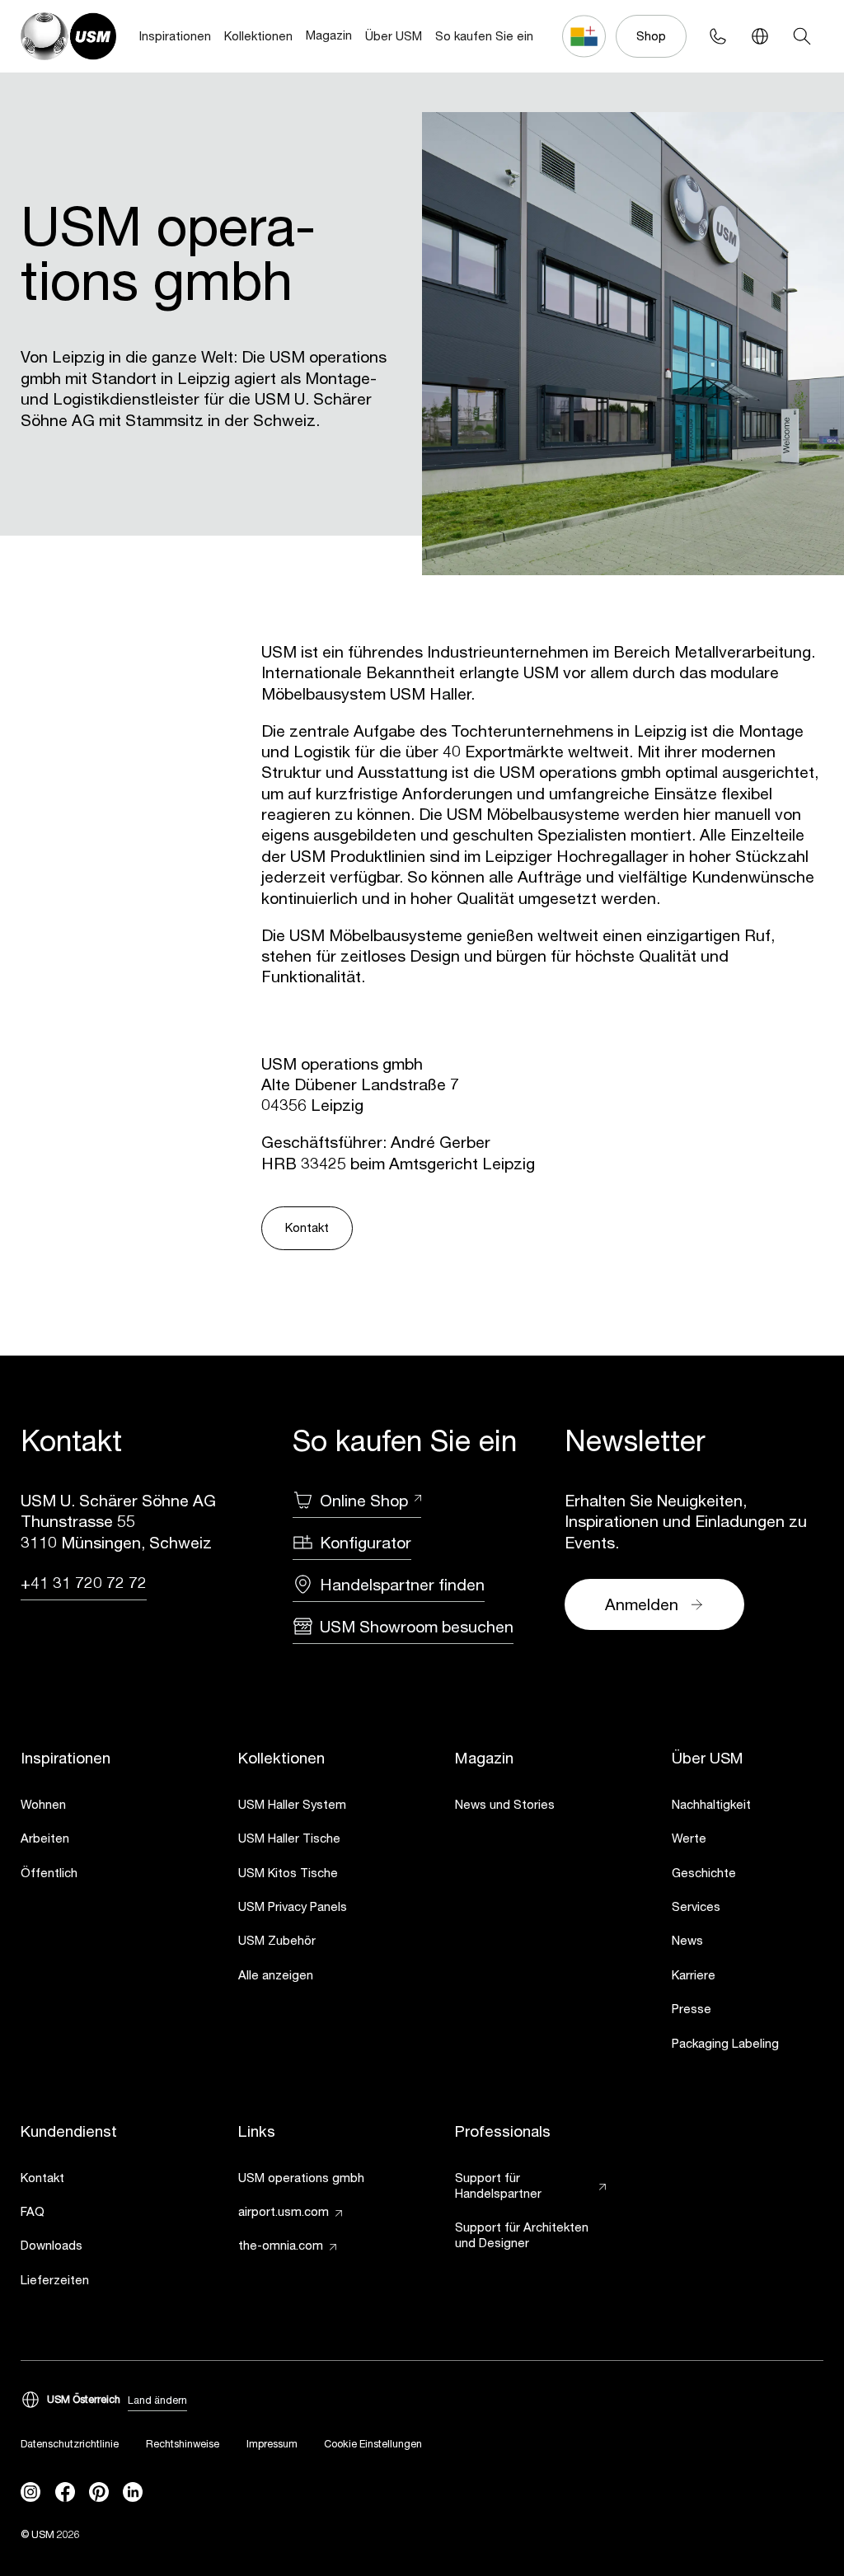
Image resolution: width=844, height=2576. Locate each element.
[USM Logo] (68, 36)
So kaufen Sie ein (484, 36)
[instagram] (30, 2492)
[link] (96, 1806)
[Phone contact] (717, 36)
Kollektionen (258, 36)
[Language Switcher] (760, 36)
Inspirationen (175, 36)
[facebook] (65, 2492)
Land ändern (157, 2400)
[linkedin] (133, 2492)
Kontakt (307, 1227)
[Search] (802, 36)
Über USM (394, 36)
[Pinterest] (99, 2492)
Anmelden (642, 1604)
